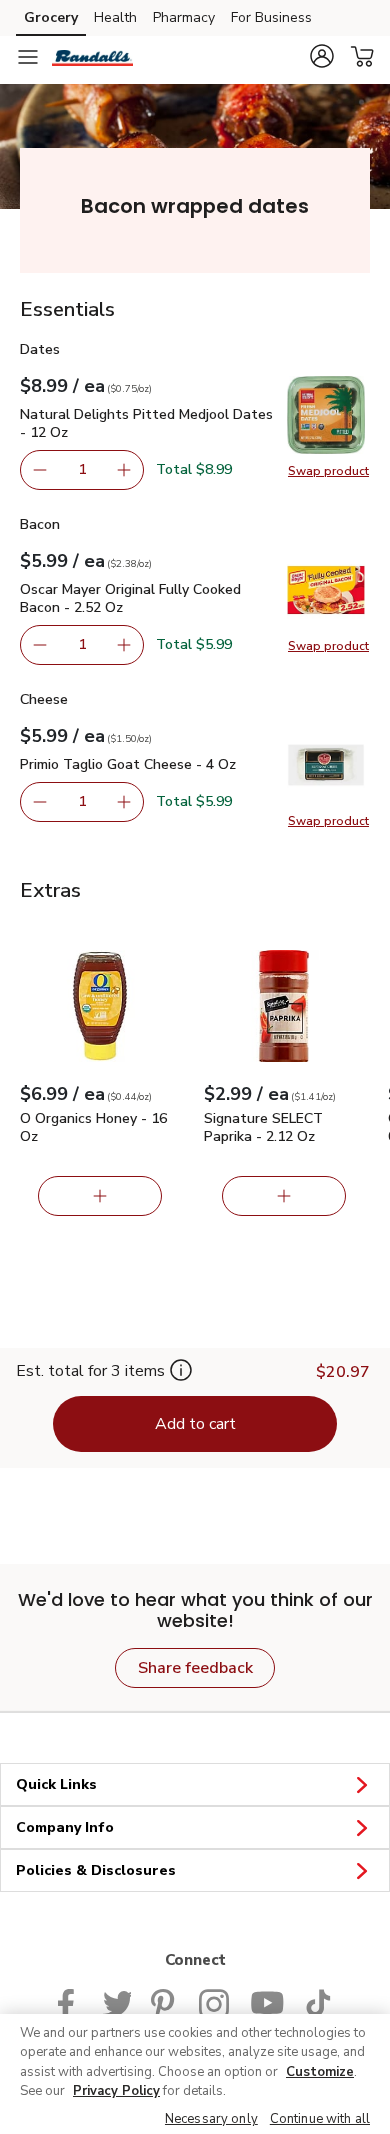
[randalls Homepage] (92, 57)
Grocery (51, 17)
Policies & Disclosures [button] (96, 1870)
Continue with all (320, 2119)
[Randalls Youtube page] (267, 2002)
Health (115, 17)
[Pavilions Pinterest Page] (165, 2002)
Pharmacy (184, 17)
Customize (320, 2072)
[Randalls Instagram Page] (214, 2002)
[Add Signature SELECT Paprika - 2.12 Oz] (284, 1196)
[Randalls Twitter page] (117, 2002)
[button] (322, 56)
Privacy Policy (116, 2091)
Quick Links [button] (56, 1784)
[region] (195, 2074)
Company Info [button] (65, 1827)
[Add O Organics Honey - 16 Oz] (100, 1196)
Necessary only (211, 2119)
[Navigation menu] (28, 57)
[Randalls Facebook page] (70, 2002)
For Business (271, 17)
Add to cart (195, 1424)
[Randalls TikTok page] (318, 2002)
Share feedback (195, 1668)
